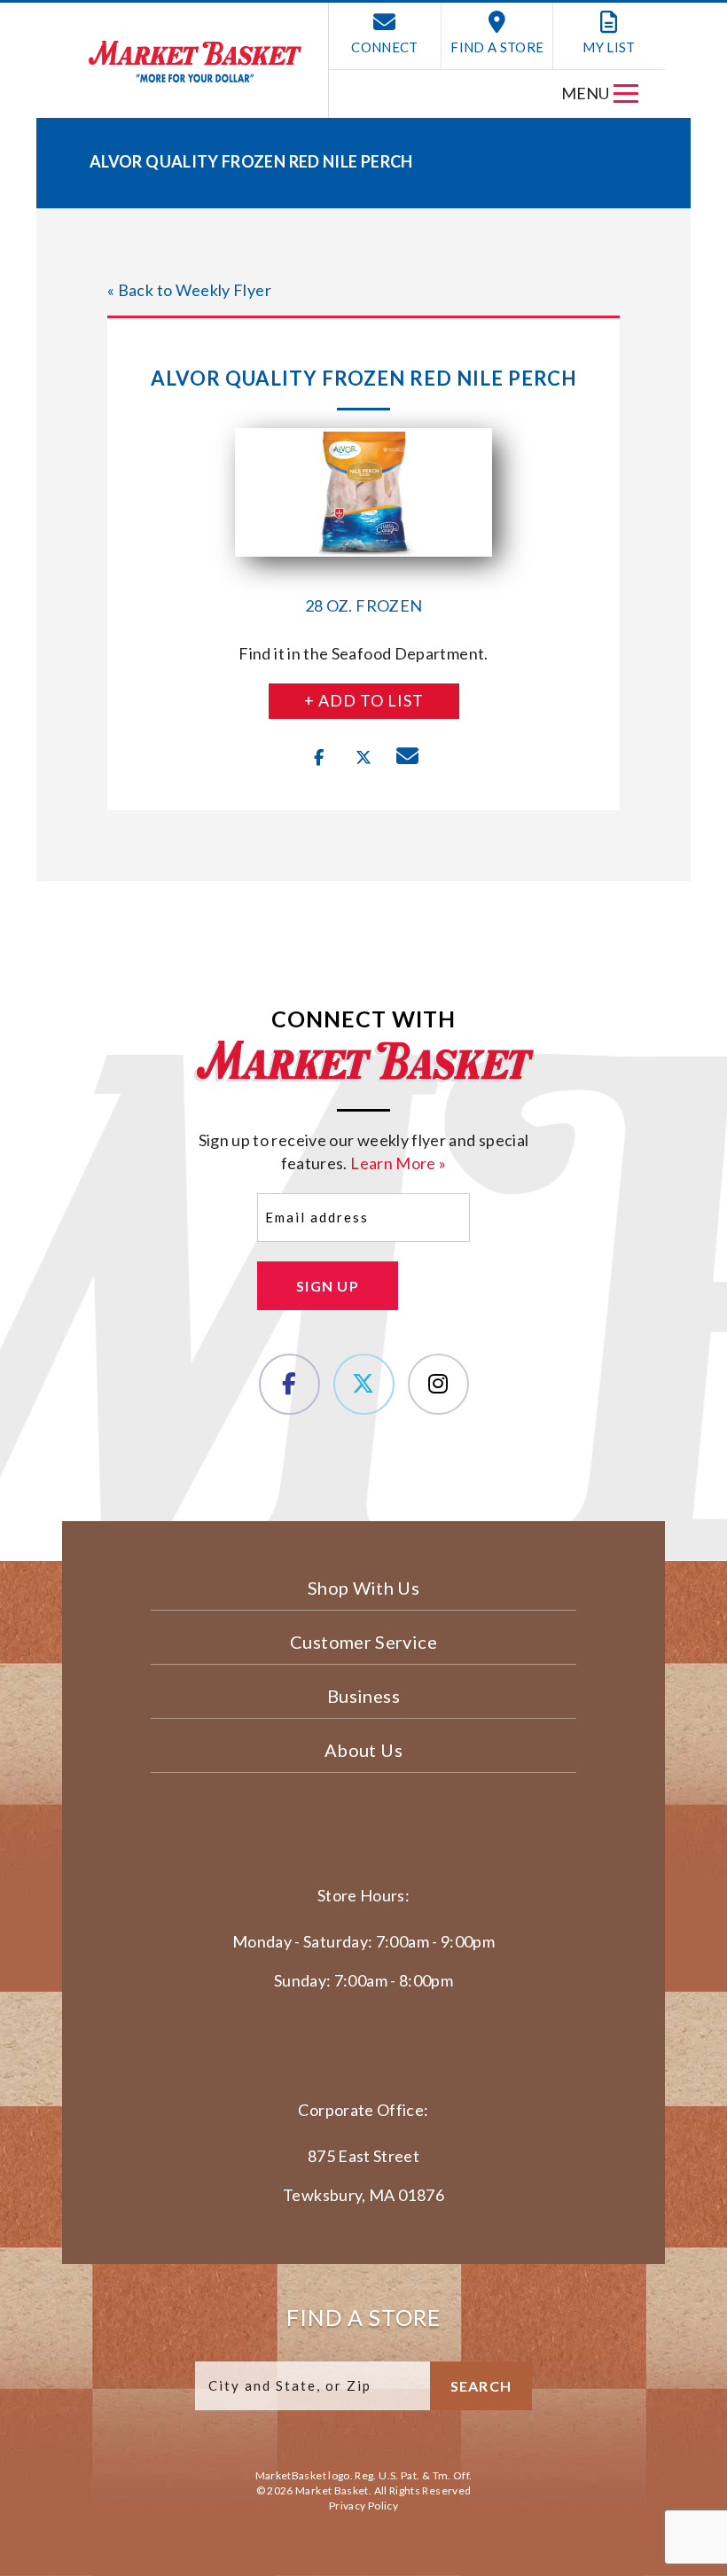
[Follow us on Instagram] (438, 1384)
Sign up (328, 1286)
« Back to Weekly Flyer (189, 290)
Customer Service (363, 1642)
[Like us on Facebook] (289, 1384)
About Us (363, 1750)
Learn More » (398, 1163)
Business (363, 1696)
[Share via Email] (408, 758)
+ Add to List (364, 700)
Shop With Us (363, 1588)
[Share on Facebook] (319, 758)
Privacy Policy (363, 2506)
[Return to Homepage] (195, 62)
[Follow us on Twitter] (364, 1384)
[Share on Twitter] (363, 758)
